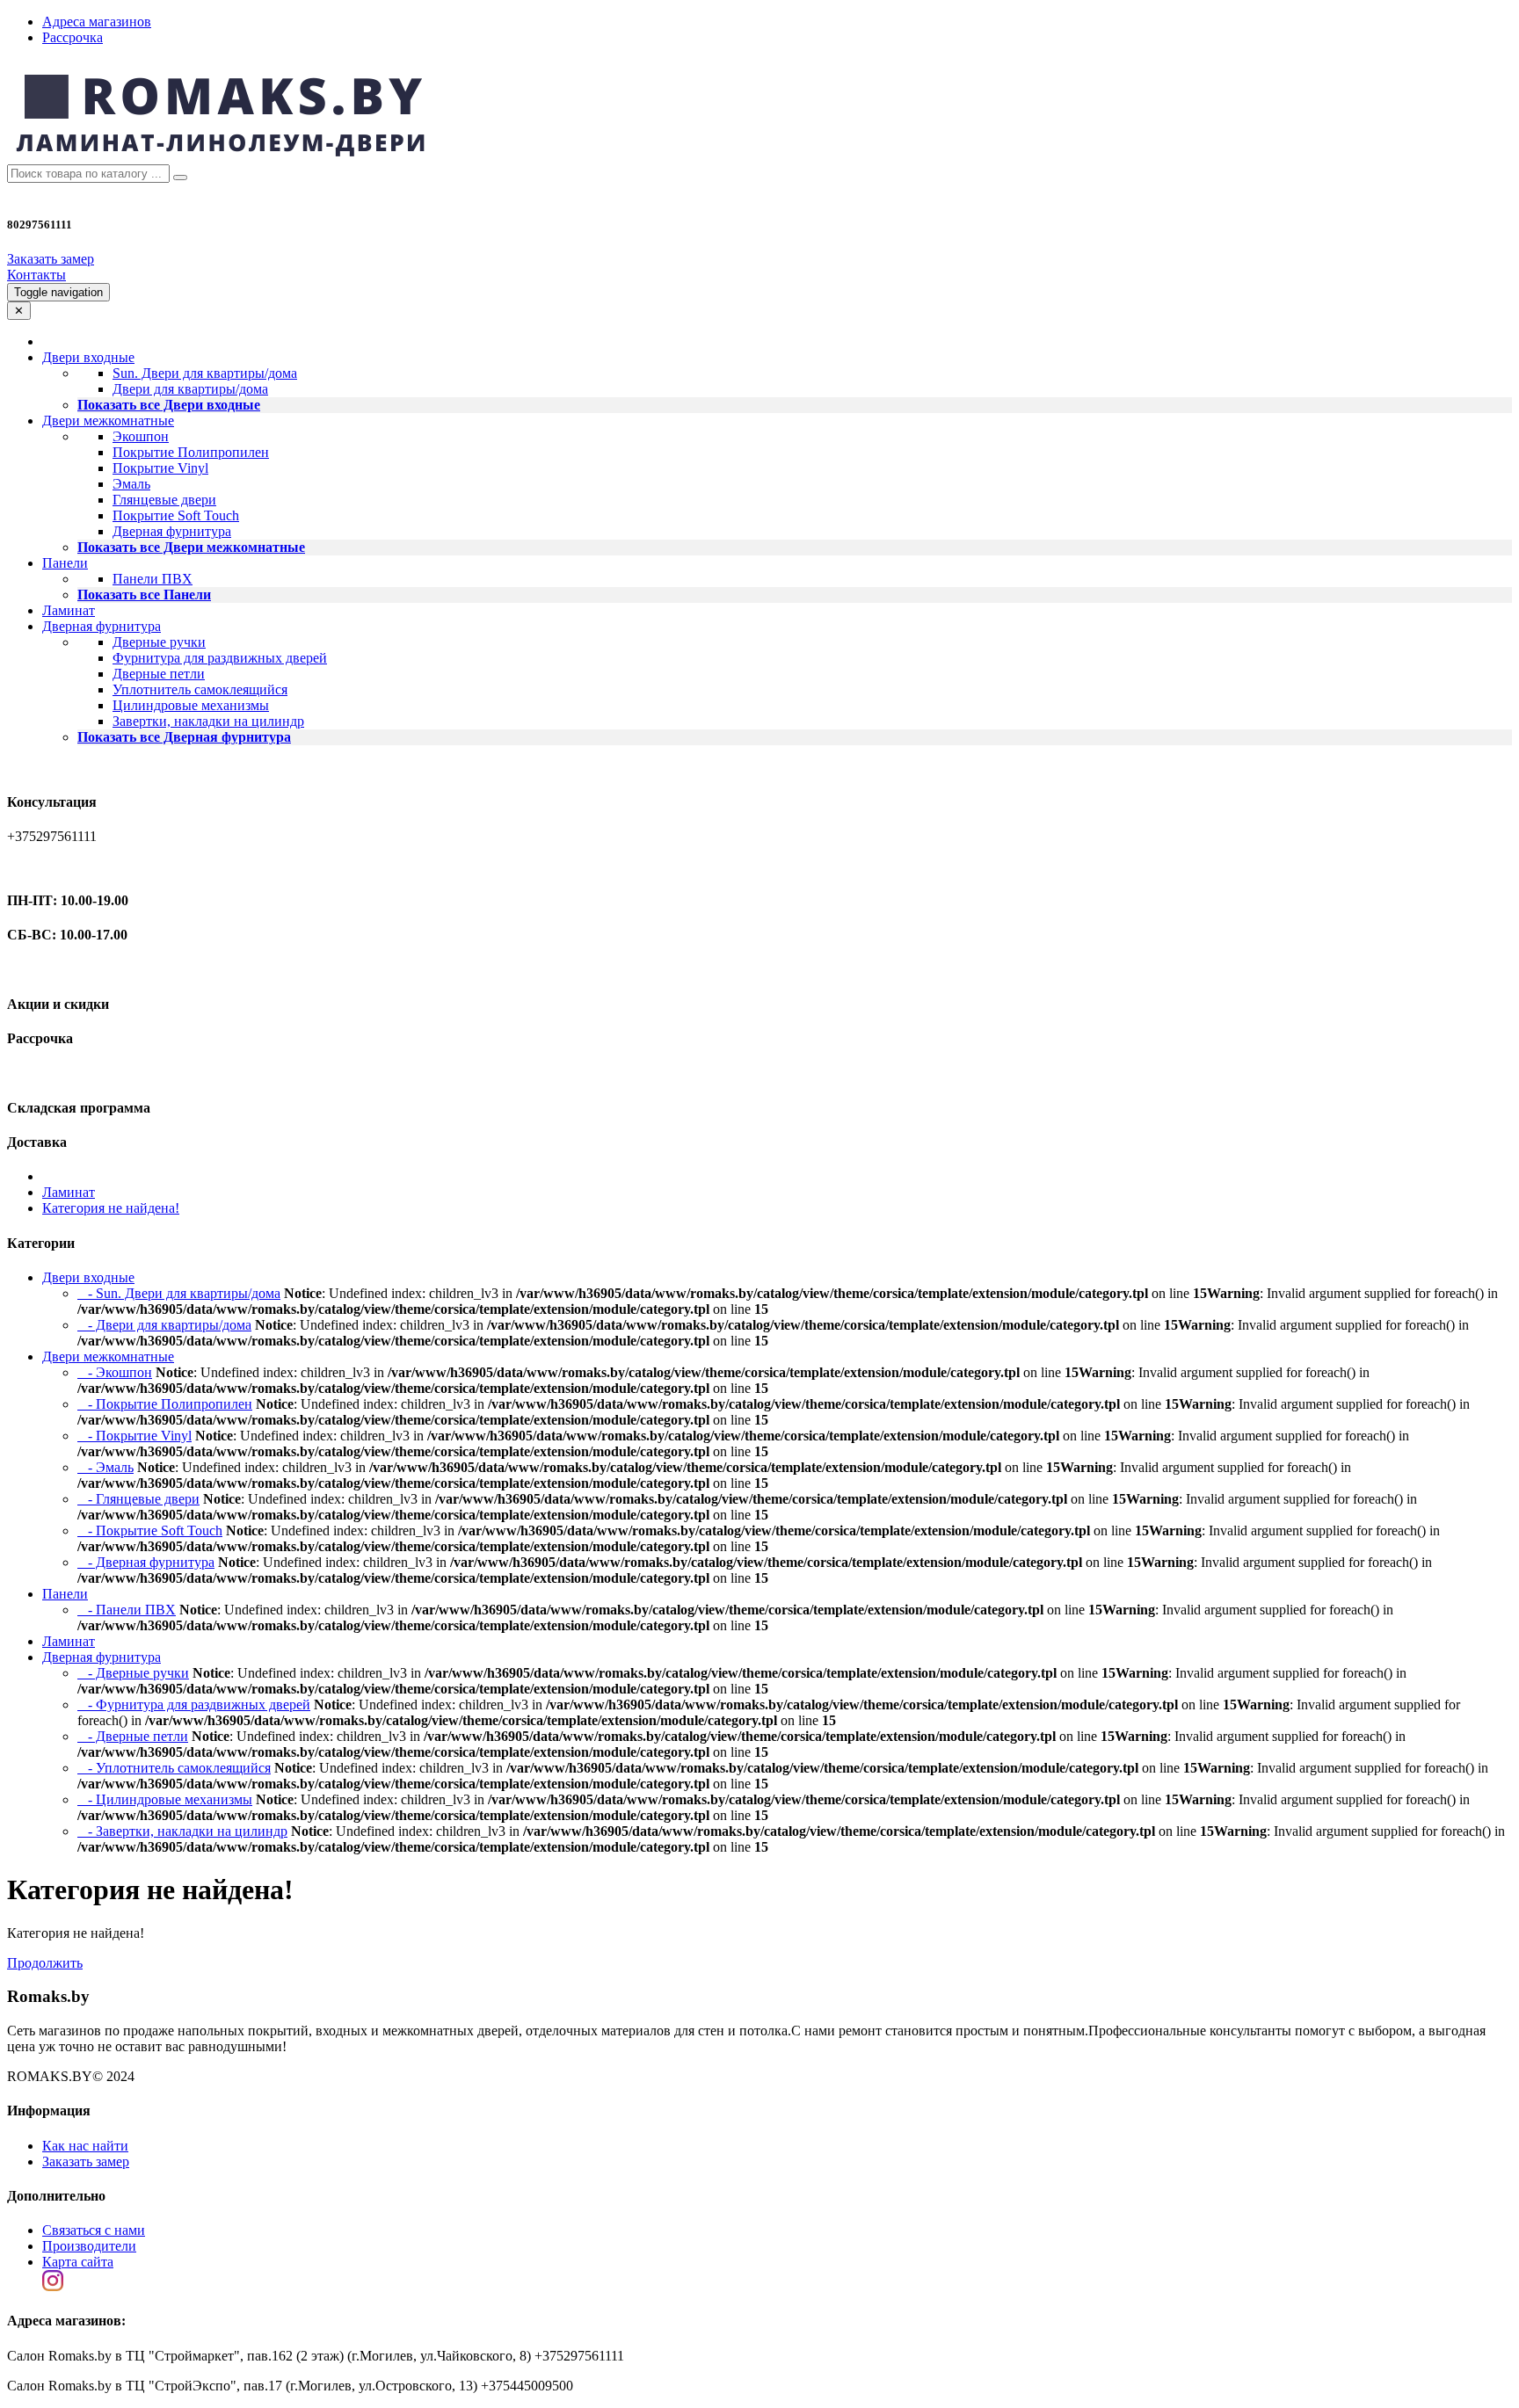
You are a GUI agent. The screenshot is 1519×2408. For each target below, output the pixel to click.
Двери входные (88, 1277)
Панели (65, 1594)
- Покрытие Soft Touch (150, 1530)
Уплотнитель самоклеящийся (200, 689)
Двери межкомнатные (108, 1356)
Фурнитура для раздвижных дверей (220, 658)
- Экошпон (115, 1372)
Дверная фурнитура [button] (102, 626)
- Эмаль (105, 1467)
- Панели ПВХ (127, 1610)
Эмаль (131, 484)
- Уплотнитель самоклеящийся (174, 1768)
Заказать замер (51, 259)
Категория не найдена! (111, 1208)
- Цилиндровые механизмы (165, 1799)
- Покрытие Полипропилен (165, 1404)
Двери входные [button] (88, 357)
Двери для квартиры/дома (190, 389)
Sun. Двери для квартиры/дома (205, 373)
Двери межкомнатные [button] (108, 421)
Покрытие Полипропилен (191, 452)
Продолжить (45, 1963)
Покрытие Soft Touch (176, 515)
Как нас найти (85, 2146)
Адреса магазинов (97, 22)
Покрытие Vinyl (160, 468)
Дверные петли (159, 674)
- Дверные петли (133, 1736)
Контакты (36, 275)
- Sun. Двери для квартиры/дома (179, 1293)
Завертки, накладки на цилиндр (208, 721)
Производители (89, 2246)
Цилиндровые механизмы (191, 705)
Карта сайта (78, 2262)
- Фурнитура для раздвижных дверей (194, 1704)
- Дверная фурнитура (146, 1562)
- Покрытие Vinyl (134, 1436)
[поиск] (180, 178)
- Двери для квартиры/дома (164, 1325)
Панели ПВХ (153, 579)
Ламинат (69, 610)
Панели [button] (65, 563)
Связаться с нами (94, 2230)
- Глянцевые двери (138, 1499)
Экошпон (141, 436)
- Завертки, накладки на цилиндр (182, 1831)
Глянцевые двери (164, 500)
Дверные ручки (159, 642)
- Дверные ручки (133, 1673)
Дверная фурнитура (172, 531)
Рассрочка (73, 37)
